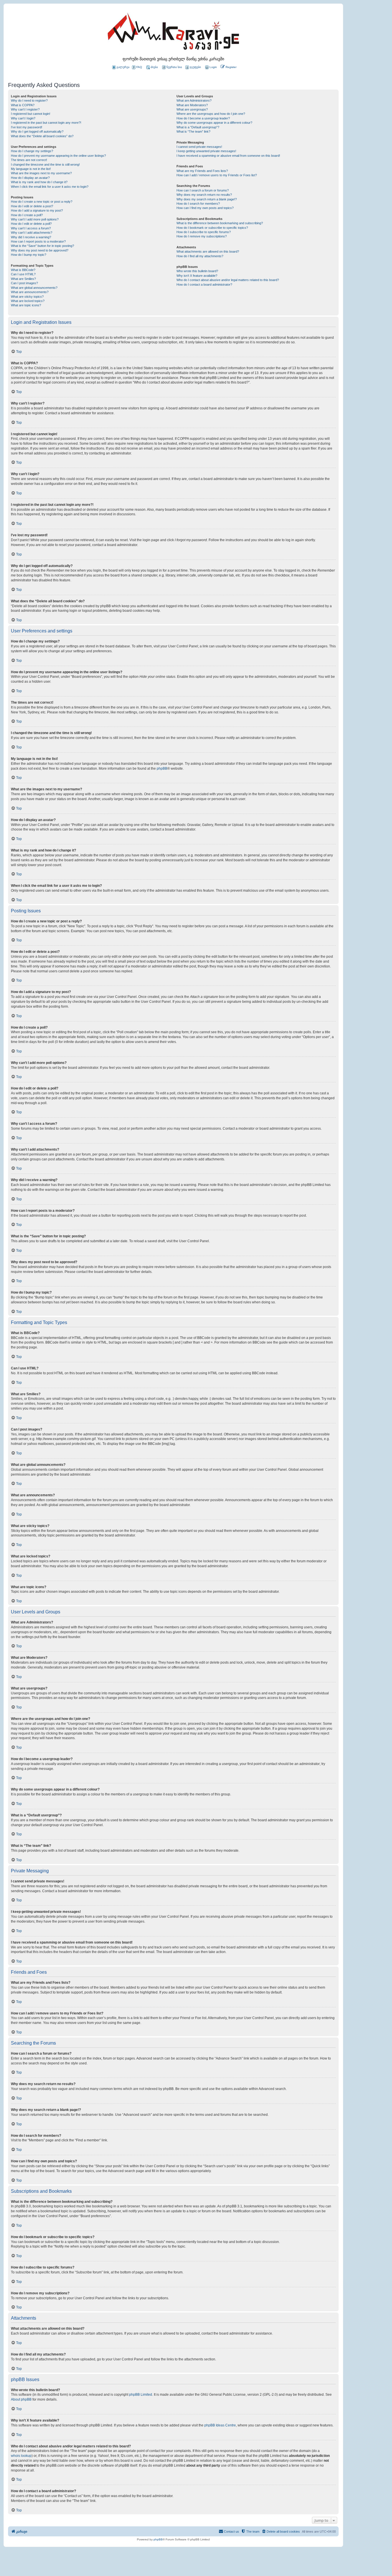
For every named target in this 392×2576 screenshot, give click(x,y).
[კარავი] (173, 33)
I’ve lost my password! (27, 127)
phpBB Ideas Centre (220, 2425)
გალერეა (123, 67)
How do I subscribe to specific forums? (204, 232)
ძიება (154, 67)
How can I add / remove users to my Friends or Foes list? (217, 175)
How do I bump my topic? (29, 255)
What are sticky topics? (27, 297)
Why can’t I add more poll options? (35, 219)
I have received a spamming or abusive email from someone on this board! (228, 156)
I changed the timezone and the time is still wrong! (45, 164)
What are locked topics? (28, 301)
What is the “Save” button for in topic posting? (42, 246)
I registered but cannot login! (31, 114)
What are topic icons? (26, 305)
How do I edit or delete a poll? (31, 224)
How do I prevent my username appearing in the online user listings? (58, 156)
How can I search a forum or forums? (203, 190)
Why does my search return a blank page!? (207, 199)
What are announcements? (30, 292)
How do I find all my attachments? (200, 256)
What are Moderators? (192, 105)
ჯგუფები (195, 67)
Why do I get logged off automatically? (37, 131)
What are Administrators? (194, 100)
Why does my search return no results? (204, 195)
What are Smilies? (23, 279)
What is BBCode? (23, 270)
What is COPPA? (23, 105)
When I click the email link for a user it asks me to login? (50, 187)
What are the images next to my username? (41, 173)
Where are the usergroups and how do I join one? (211, 114)
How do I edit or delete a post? (32, 206)
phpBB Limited (141, 2395)
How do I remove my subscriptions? (202, 236)
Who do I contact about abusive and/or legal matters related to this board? (228, 280)
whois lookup (21, 2456)
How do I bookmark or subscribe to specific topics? (212, 228)
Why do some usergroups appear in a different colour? (214, 123)
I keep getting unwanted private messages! (206, 151)
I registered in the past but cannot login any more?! (46, 123)
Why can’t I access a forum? (31, 228)
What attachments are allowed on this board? (208, 251)
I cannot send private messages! (199, 147)
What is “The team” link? (193, 131)
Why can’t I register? (25, 109)
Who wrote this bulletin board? (197, 271)
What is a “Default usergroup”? (198, 127)
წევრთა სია (174, 67)
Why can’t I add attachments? (32, 233)
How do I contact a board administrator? (204, 284)
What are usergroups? (192, 109)
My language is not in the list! (31, 169)
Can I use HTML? (23, 274)
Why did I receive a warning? (31, 237)
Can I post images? (24, 283)
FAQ (139, 67)
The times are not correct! (29, 160)
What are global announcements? (34, 288)
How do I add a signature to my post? (37, 210)
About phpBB (21, 2399)
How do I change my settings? (32, 151)
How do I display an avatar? (30, 178)
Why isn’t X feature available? (197, 276)
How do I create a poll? (27, 215)
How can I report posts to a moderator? (38, 241)
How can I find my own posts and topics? (205, 208)
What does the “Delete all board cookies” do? (42, 136)
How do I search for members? (198, 204)
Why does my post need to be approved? (40, 250)
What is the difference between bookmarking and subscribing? (220, 223)
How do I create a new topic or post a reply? (42, 202)
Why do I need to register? (29, 100)
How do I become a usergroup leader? (203, 118)
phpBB (162, 769)
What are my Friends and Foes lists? (202, 171)
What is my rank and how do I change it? (39, 182)
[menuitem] (211, 67)
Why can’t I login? (23, 118)
